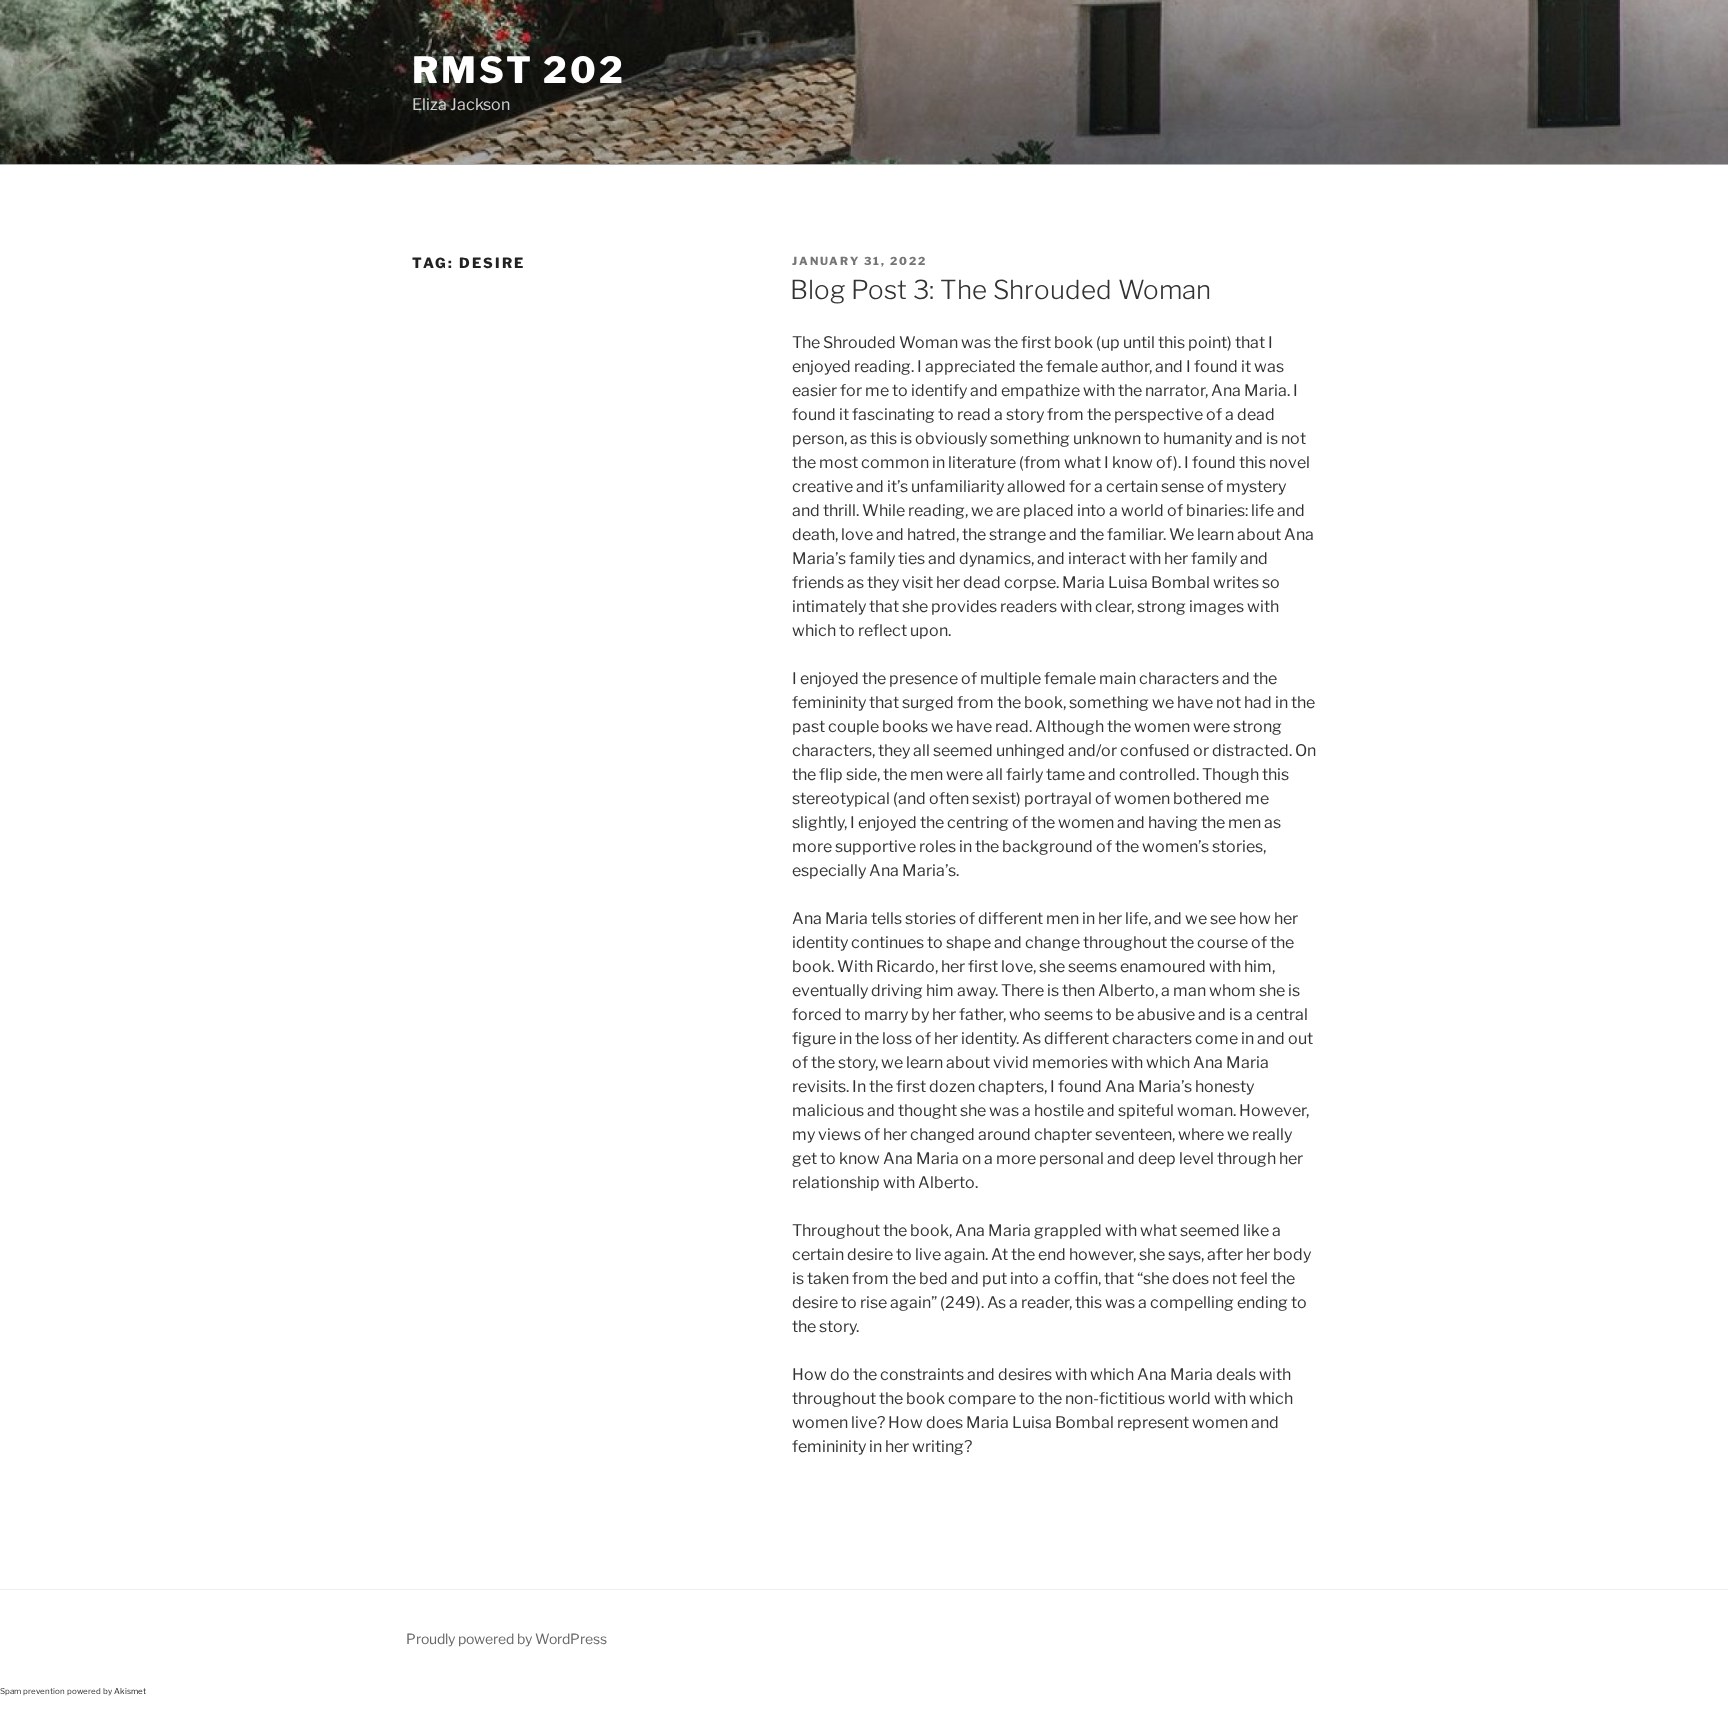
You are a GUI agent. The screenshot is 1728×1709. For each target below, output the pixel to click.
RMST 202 (519, 70)
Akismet (130, 1691)
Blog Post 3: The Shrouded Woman (1000, 289)
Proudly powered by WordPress (506, 1638)
